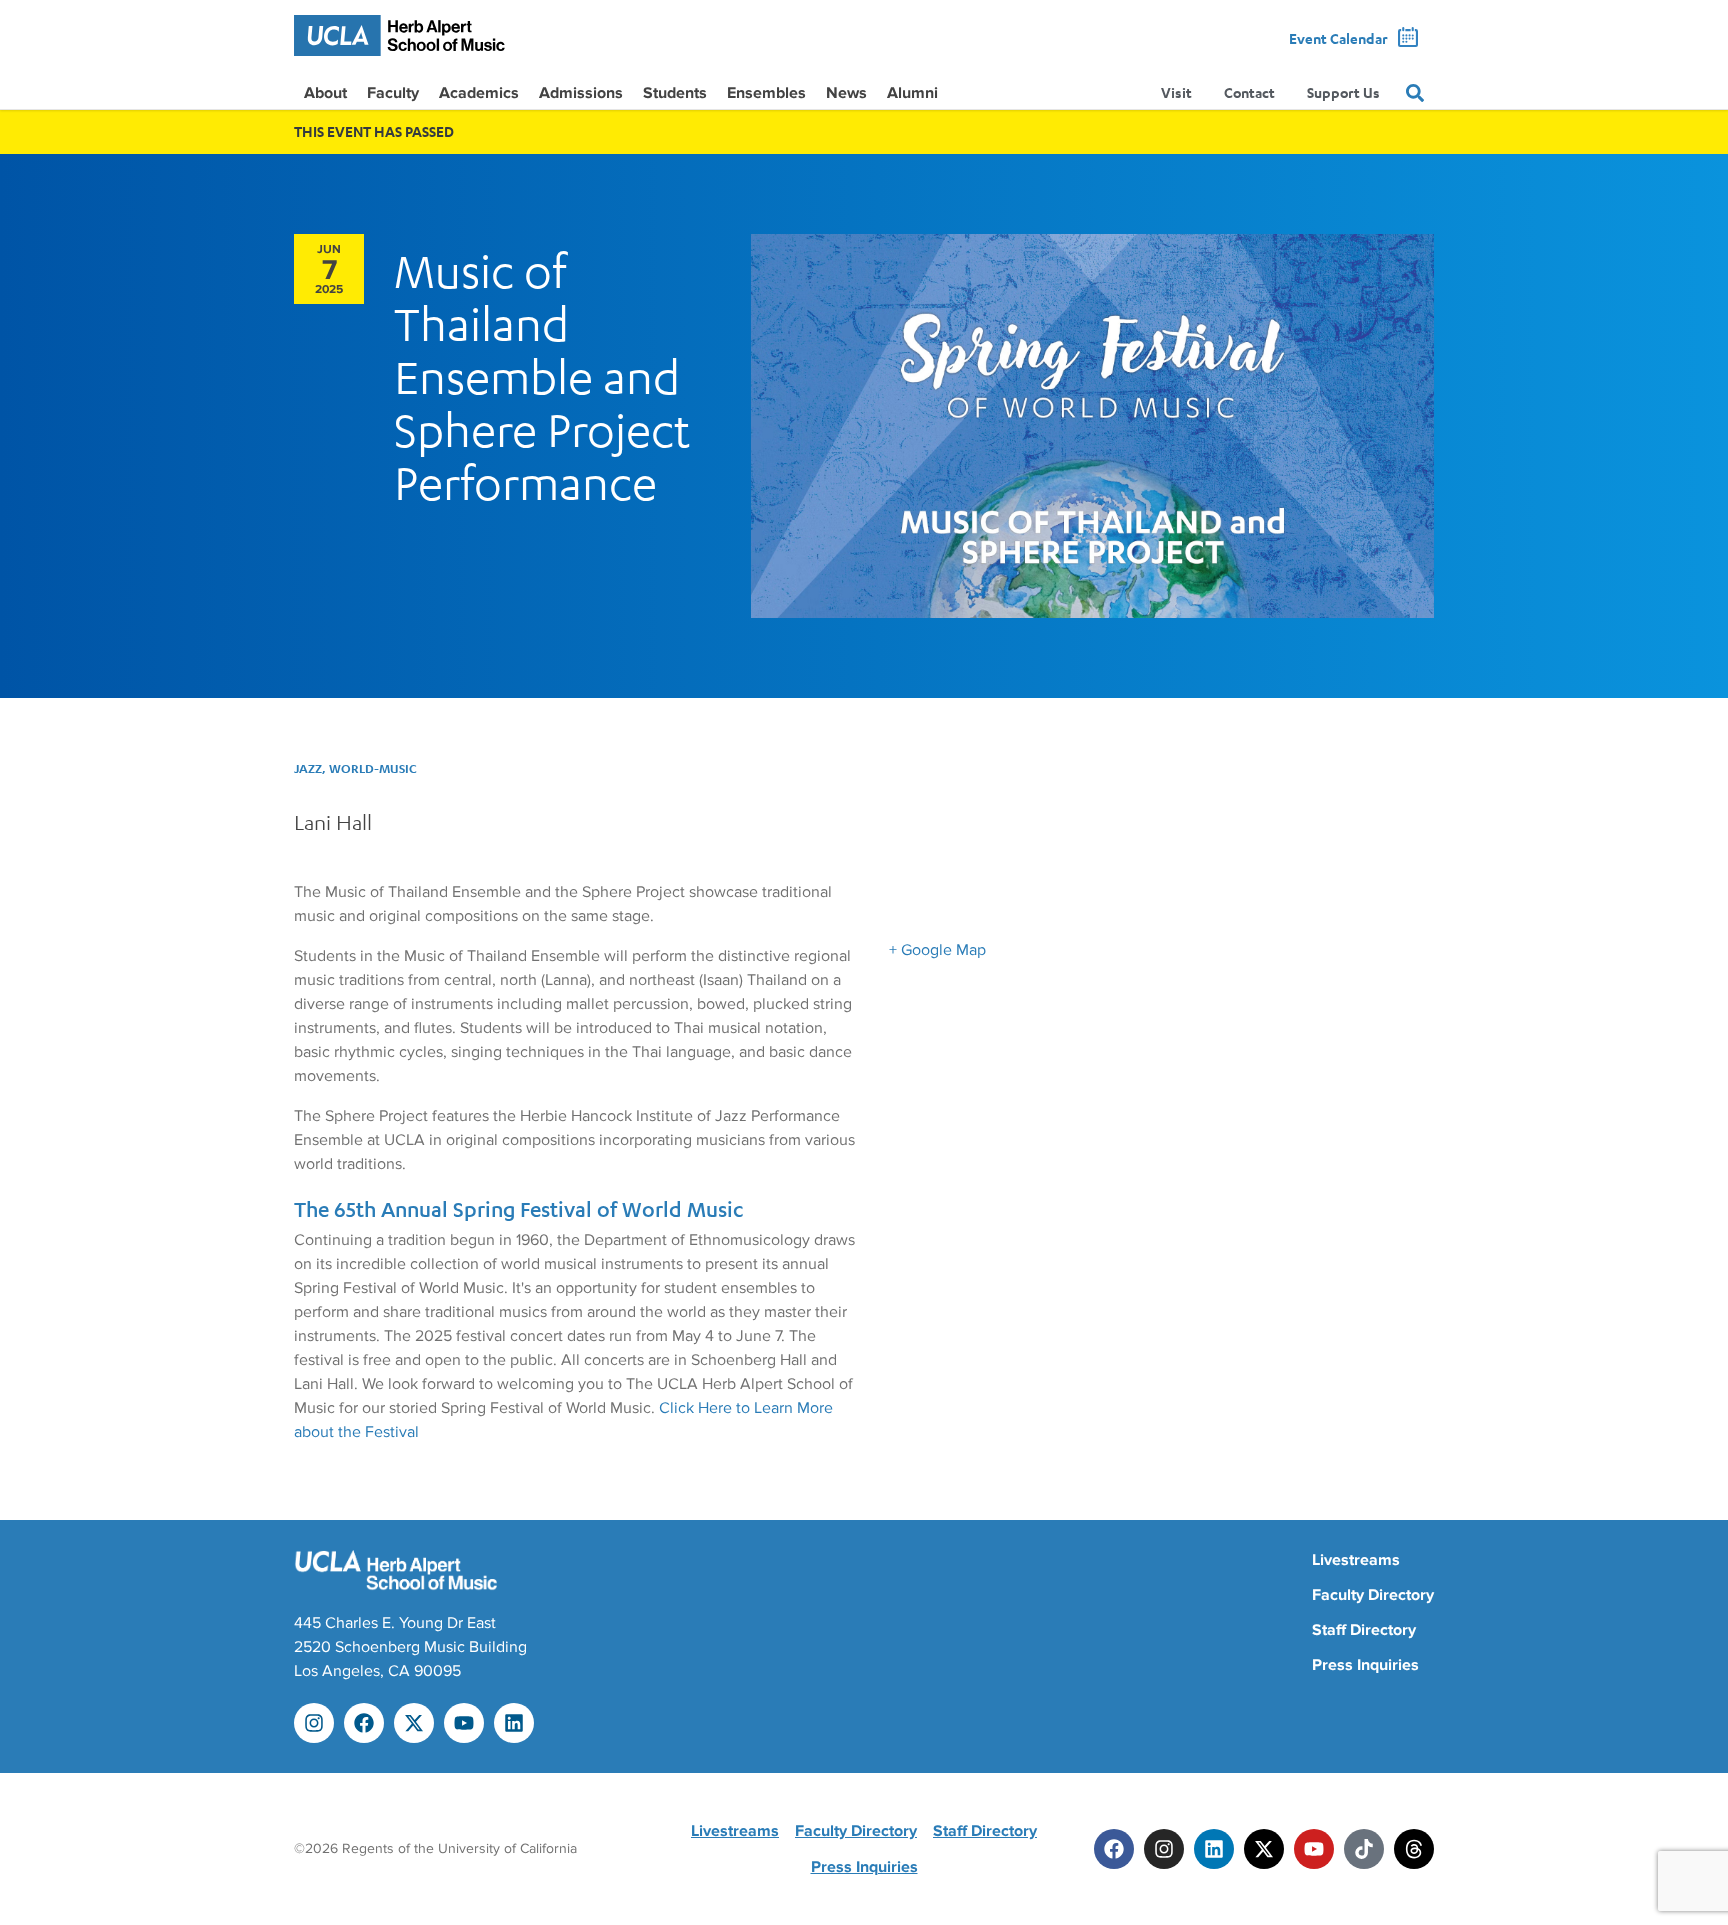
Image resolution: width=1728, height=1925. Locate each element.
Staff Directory (1364, 1630)
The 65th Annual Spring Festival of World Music (518, 1209)
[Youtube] (464, 1723)
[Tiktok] (1364, 1849)
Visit (1176, 92)
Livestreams (1356, 1560)
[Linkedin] (514, 1723)
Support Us (1343, 92)
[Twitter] (1264, 1849)
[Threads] (1414, 1849)
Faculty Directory (1373, 1595)
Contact (1249, 92)
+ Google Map (937, 950)
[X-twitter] (414, 1723)
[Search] (1415, 93)
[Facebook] (364, 1723)
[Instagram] (314, 1723)
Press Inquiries (1365, 1665)
